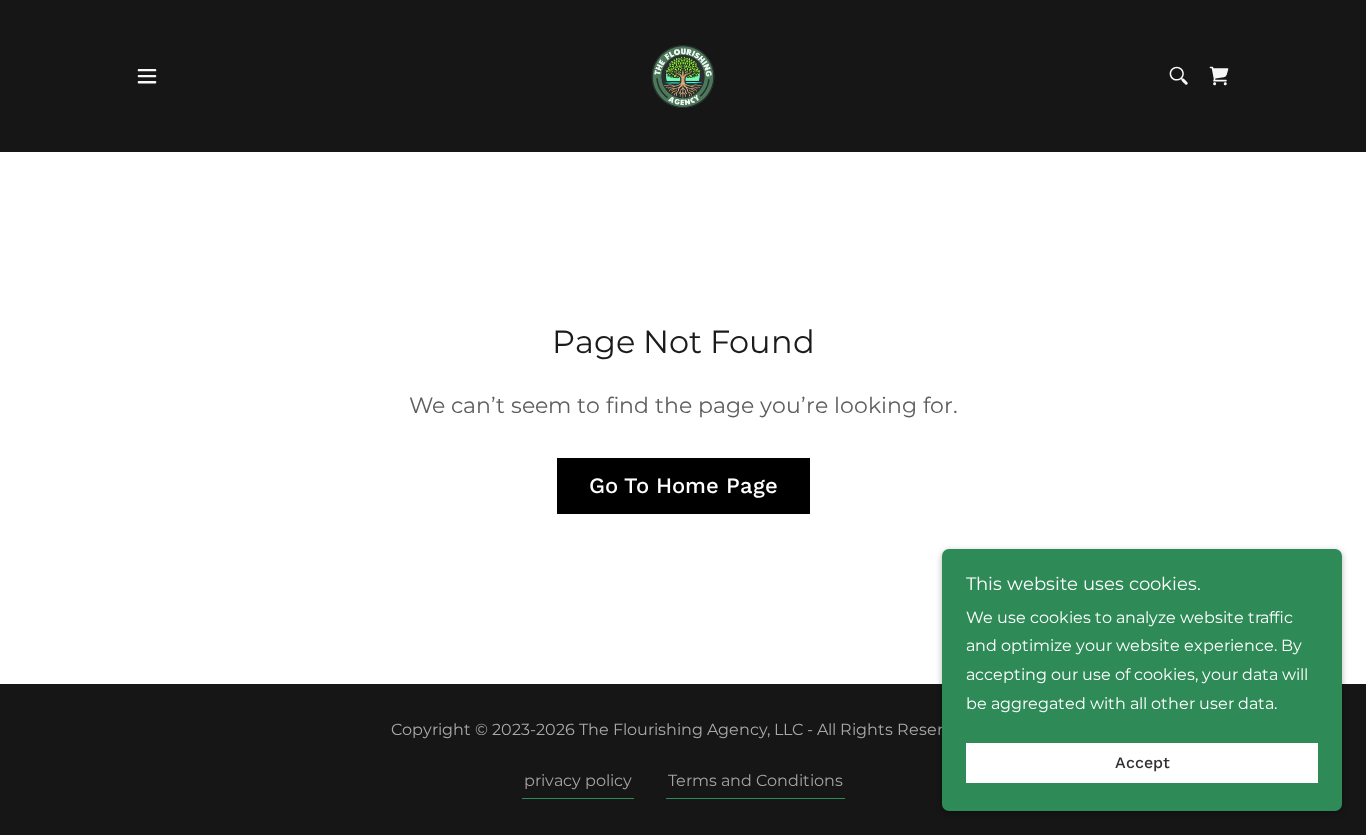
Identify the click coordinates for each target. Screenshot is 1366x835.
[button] (147, 76)
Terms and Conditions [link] (755, 780)
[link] (683, 74)
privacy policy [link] (578, 780)
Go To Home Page (683, 485)
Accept (1142, 763)
